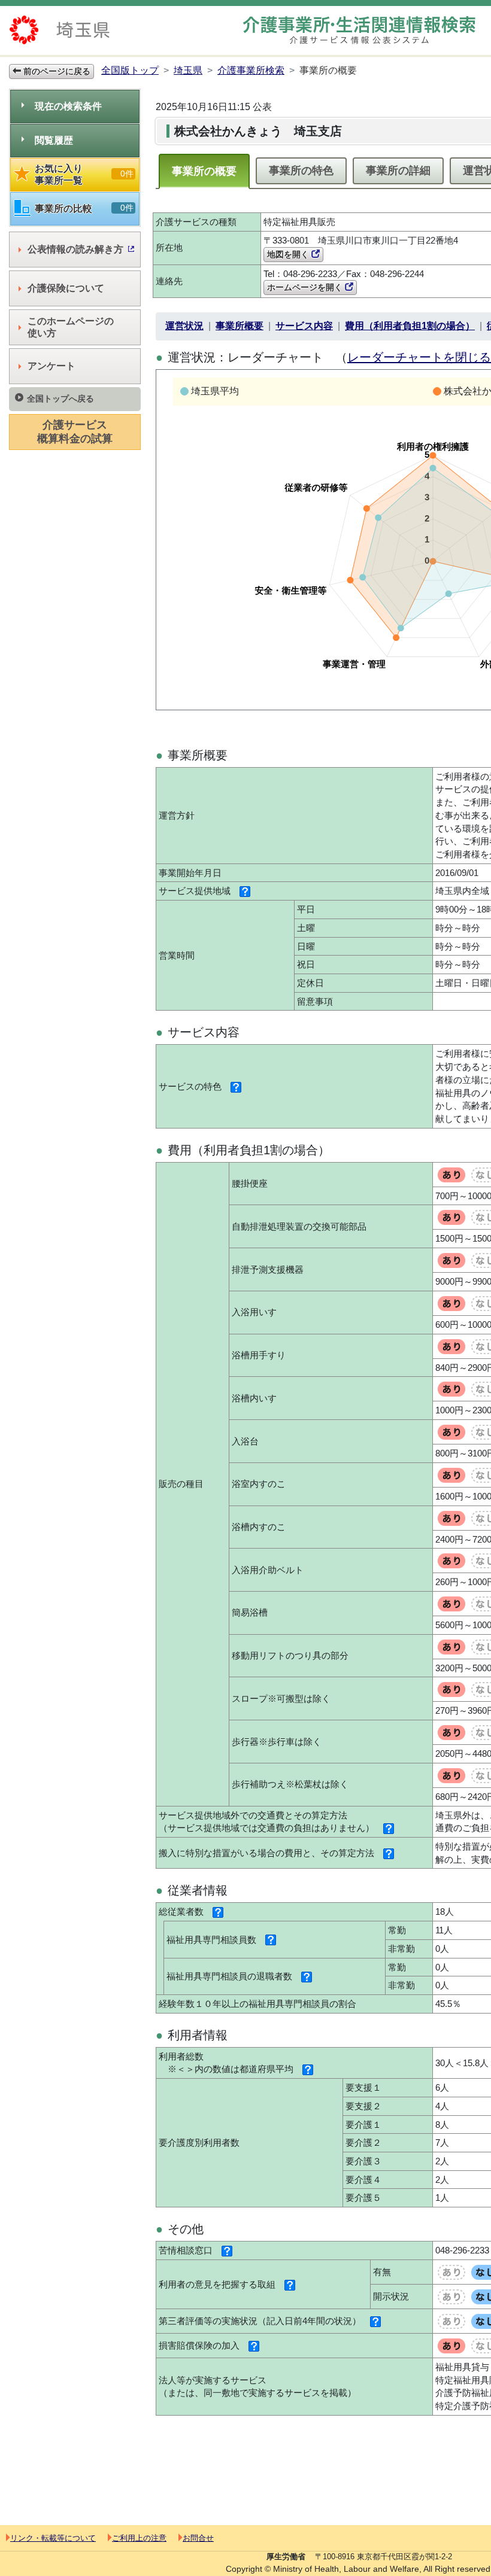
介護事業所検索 (251, 70)
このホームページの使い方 (71, 327)
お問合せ (198, 2538)
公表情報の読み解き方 (75, 249)
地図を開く (289, 254)
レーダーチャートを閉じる (419, 357)
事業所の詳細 (398, 171)
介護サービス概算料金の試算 (75, 432)
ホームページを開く (306, 287)
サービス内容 (304, 326)
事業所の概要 (204, 171)
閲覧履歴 (54, 140)
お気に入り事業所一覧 (84, 174)
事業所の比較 (84, 208)
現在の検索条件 (68, 106)
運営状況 (184, 326)
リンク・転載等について (53, 2538)
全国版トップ (130, 70)
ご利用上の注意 (139, 2538)
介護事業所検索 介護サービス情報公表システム (359, 30)
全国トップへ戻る (60, 399)
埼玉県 (188, 70)
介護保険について (66, 288)
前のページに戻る (56, 71)
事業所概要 (240, 326)
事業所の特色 (301, 171)
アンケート (51, 366)
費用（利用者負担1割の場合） (410, 326)
